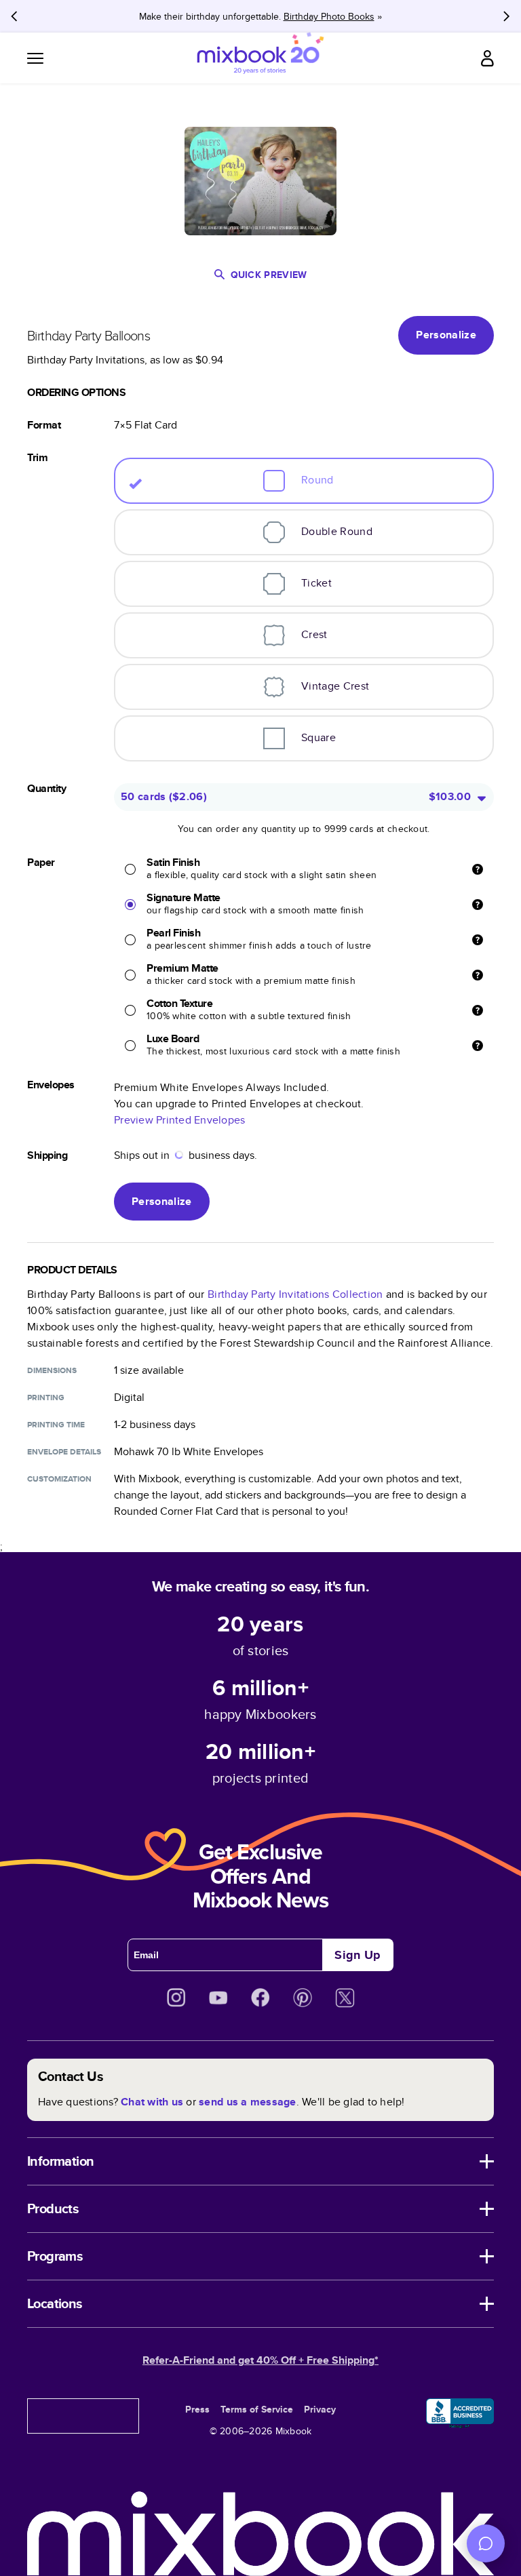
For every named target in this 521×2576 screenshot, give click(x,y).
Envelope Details (64, 1452)
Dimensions (52, 1370)
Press (197, 2409)
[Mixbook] (260, 58)
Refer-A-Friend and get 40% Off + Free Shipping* (260, 2360)
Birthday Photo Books (329, 16)
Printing (46, 1398)
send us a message (247, 2102)
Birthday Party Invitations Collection (295, 1294)
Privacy (320, 2409)
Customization (59, 1479)
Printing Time (56, 1425)
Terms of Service (257, 2409)
